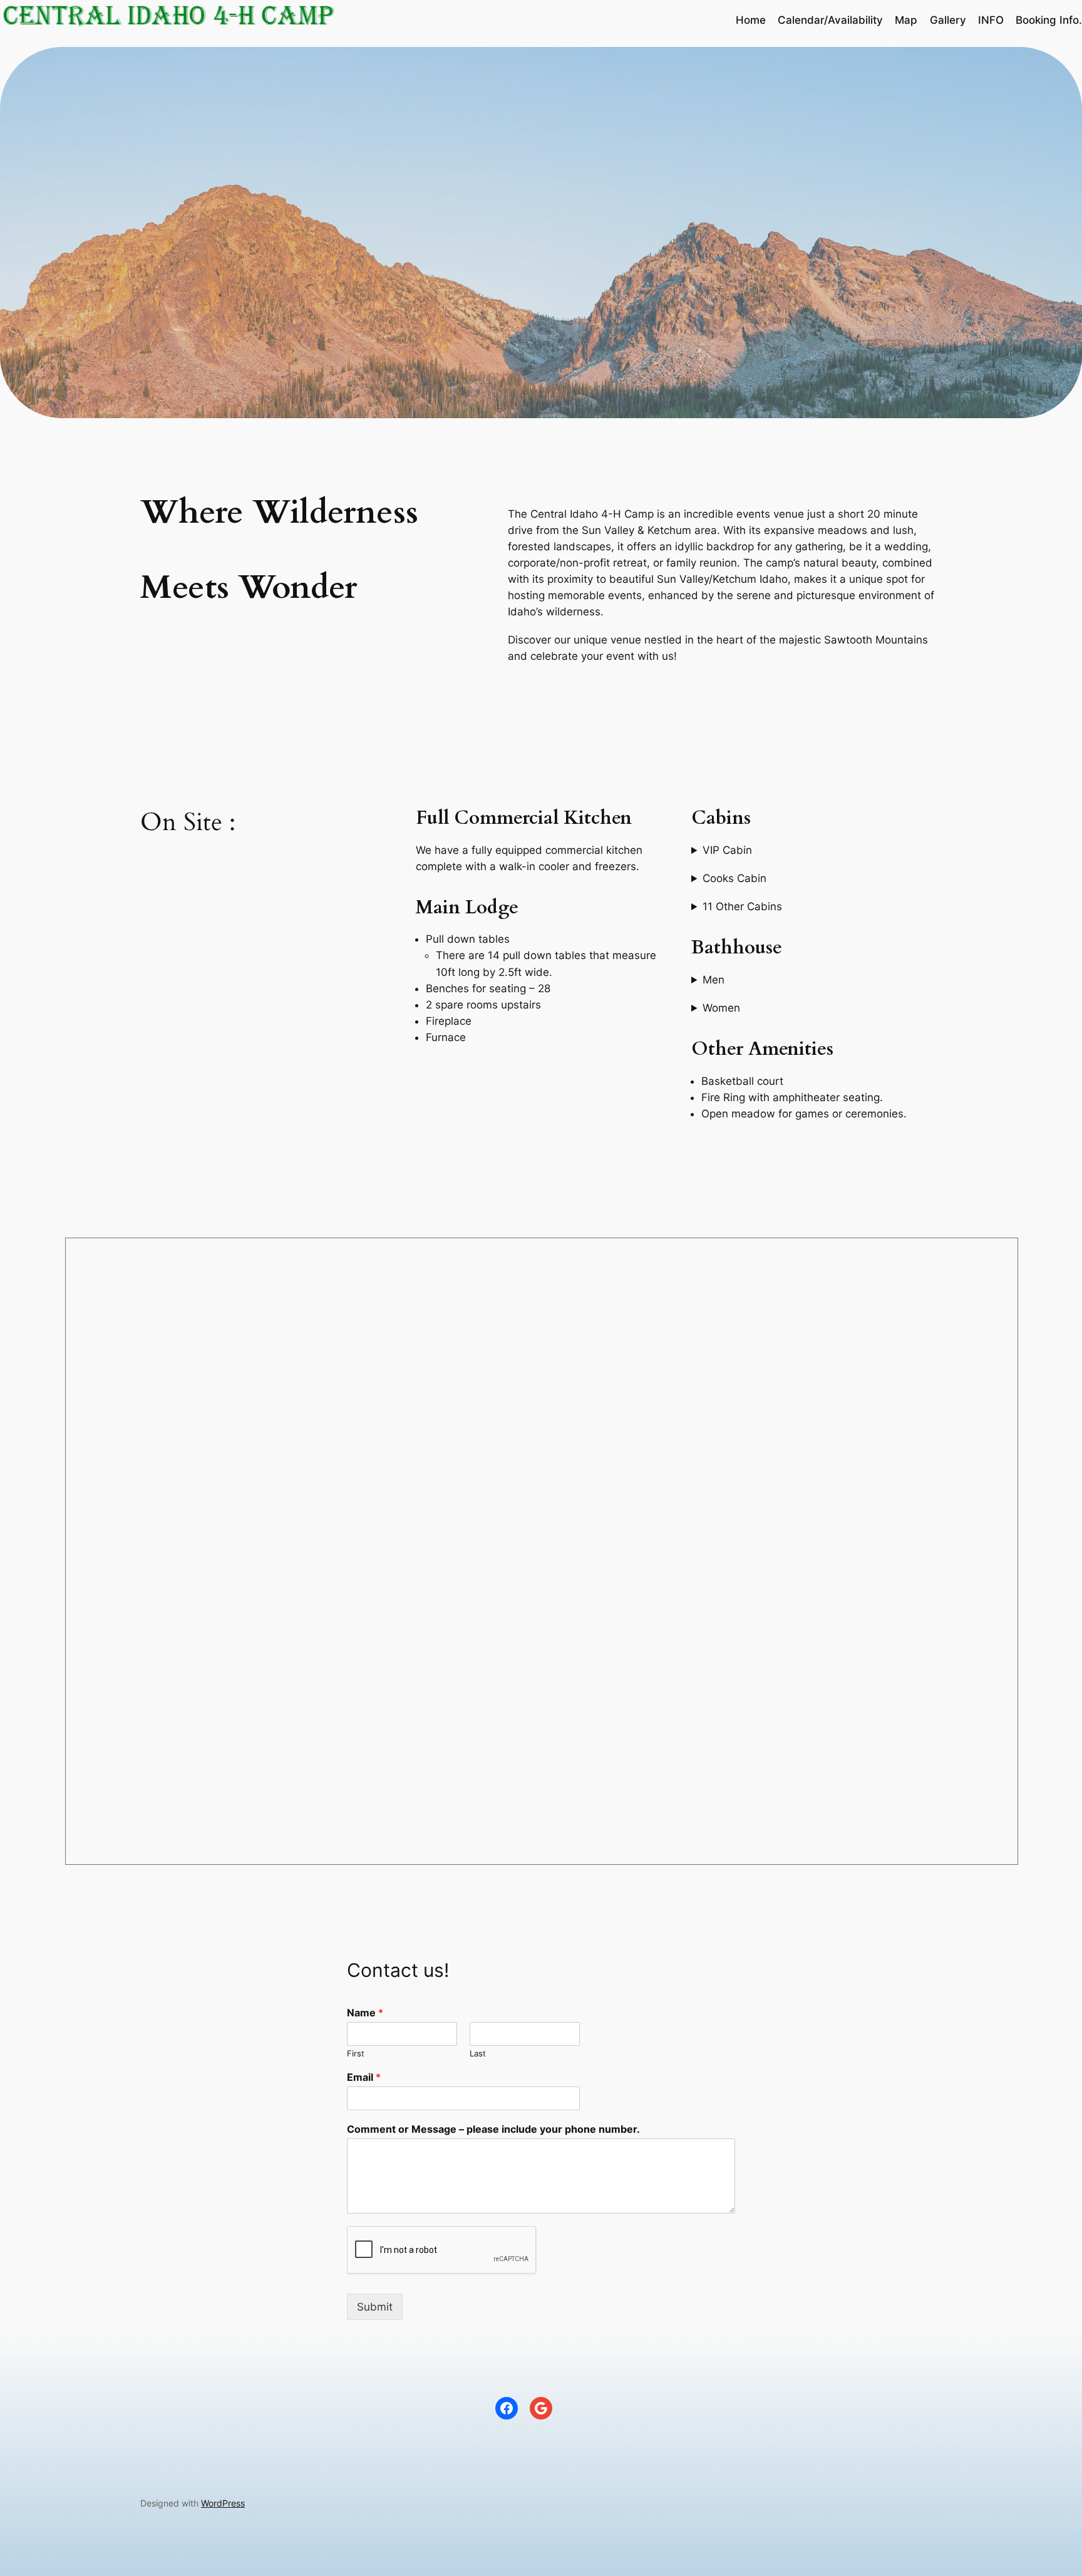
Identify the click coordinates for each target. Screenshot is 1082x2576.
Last (478, 2053)
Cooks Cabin (734, 878)
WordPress (223, 2503)
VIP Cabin (727, 850)
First (356, 2053)
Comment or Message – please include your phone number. (493, 2129)
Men (714, 980)
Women (721, 1008)
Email (364, 2077)
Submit (375, 2307)
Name (365, 2013)
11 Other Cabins (742, 906)
